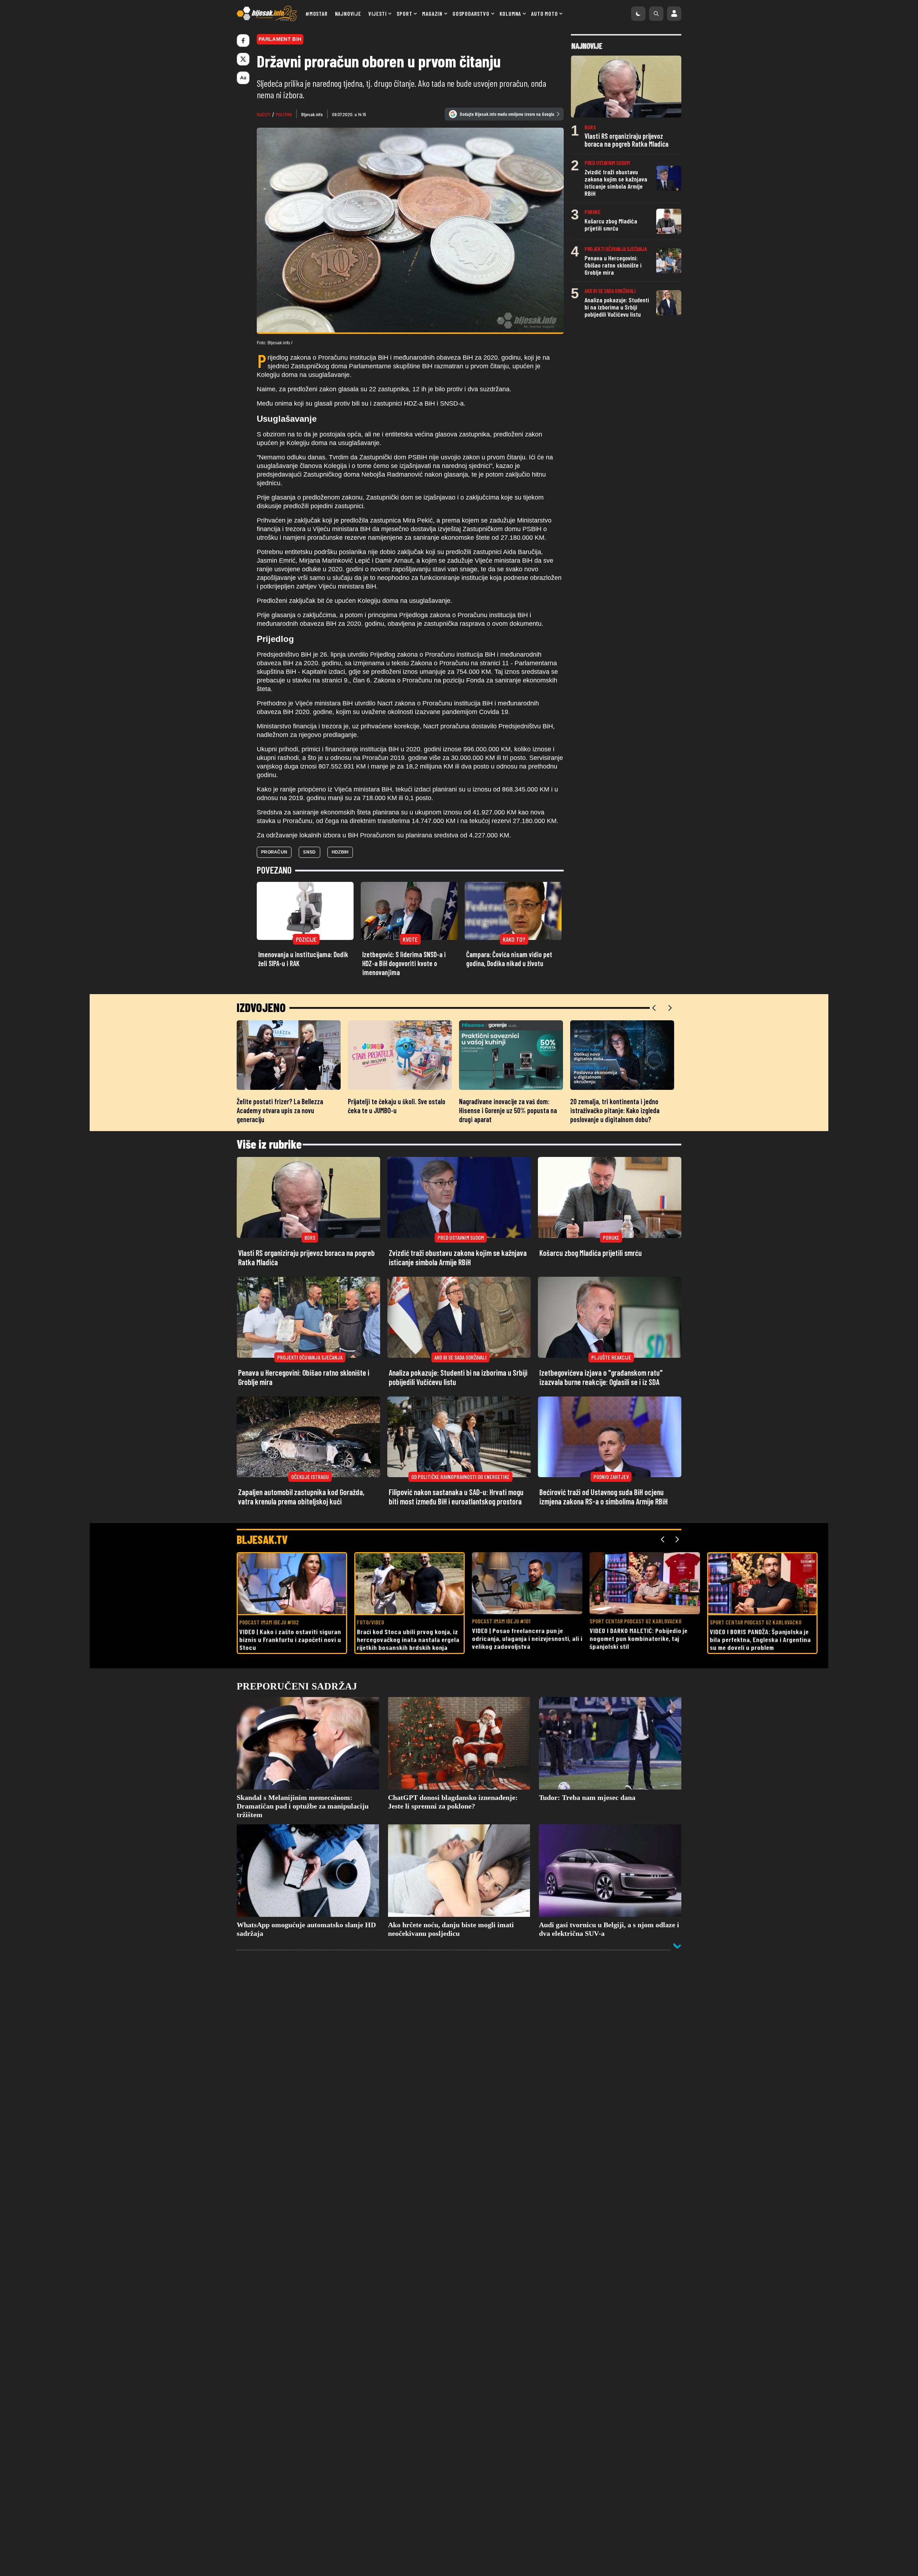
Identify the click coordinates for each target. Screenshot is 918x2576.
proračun (274, 852)
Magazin (432, 13)
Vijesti (378, 13)
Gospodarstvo (471, 13)
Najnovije (348, 13)
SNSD (309, 852)
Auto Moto (544, 13)
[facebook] (243, 41)
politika (284, 114)
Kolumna (510, 13)
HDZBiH (340, 852)
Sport (404, 13)
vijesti (264, 114)
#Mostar (317, 13)
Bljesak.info (312, 114)
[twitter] (243, 59)
